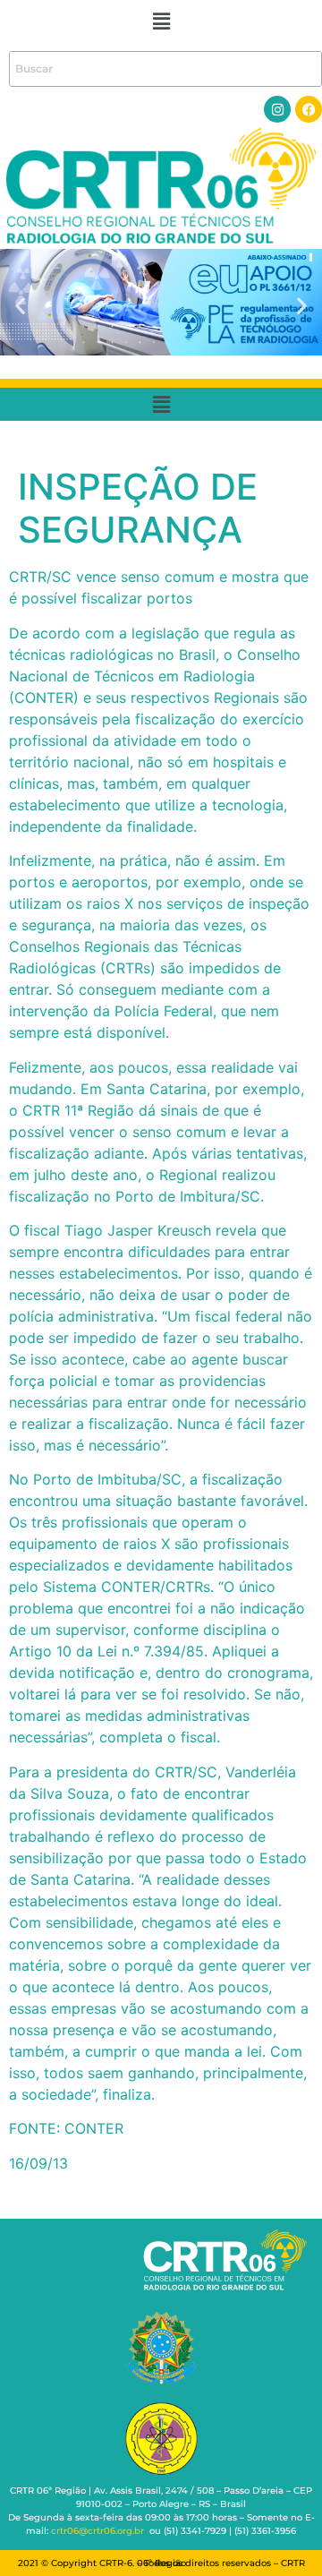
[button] (161, 21)
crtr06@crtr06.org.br (97, 2531)
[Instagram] (277, 109)
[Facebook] (309, 109)
